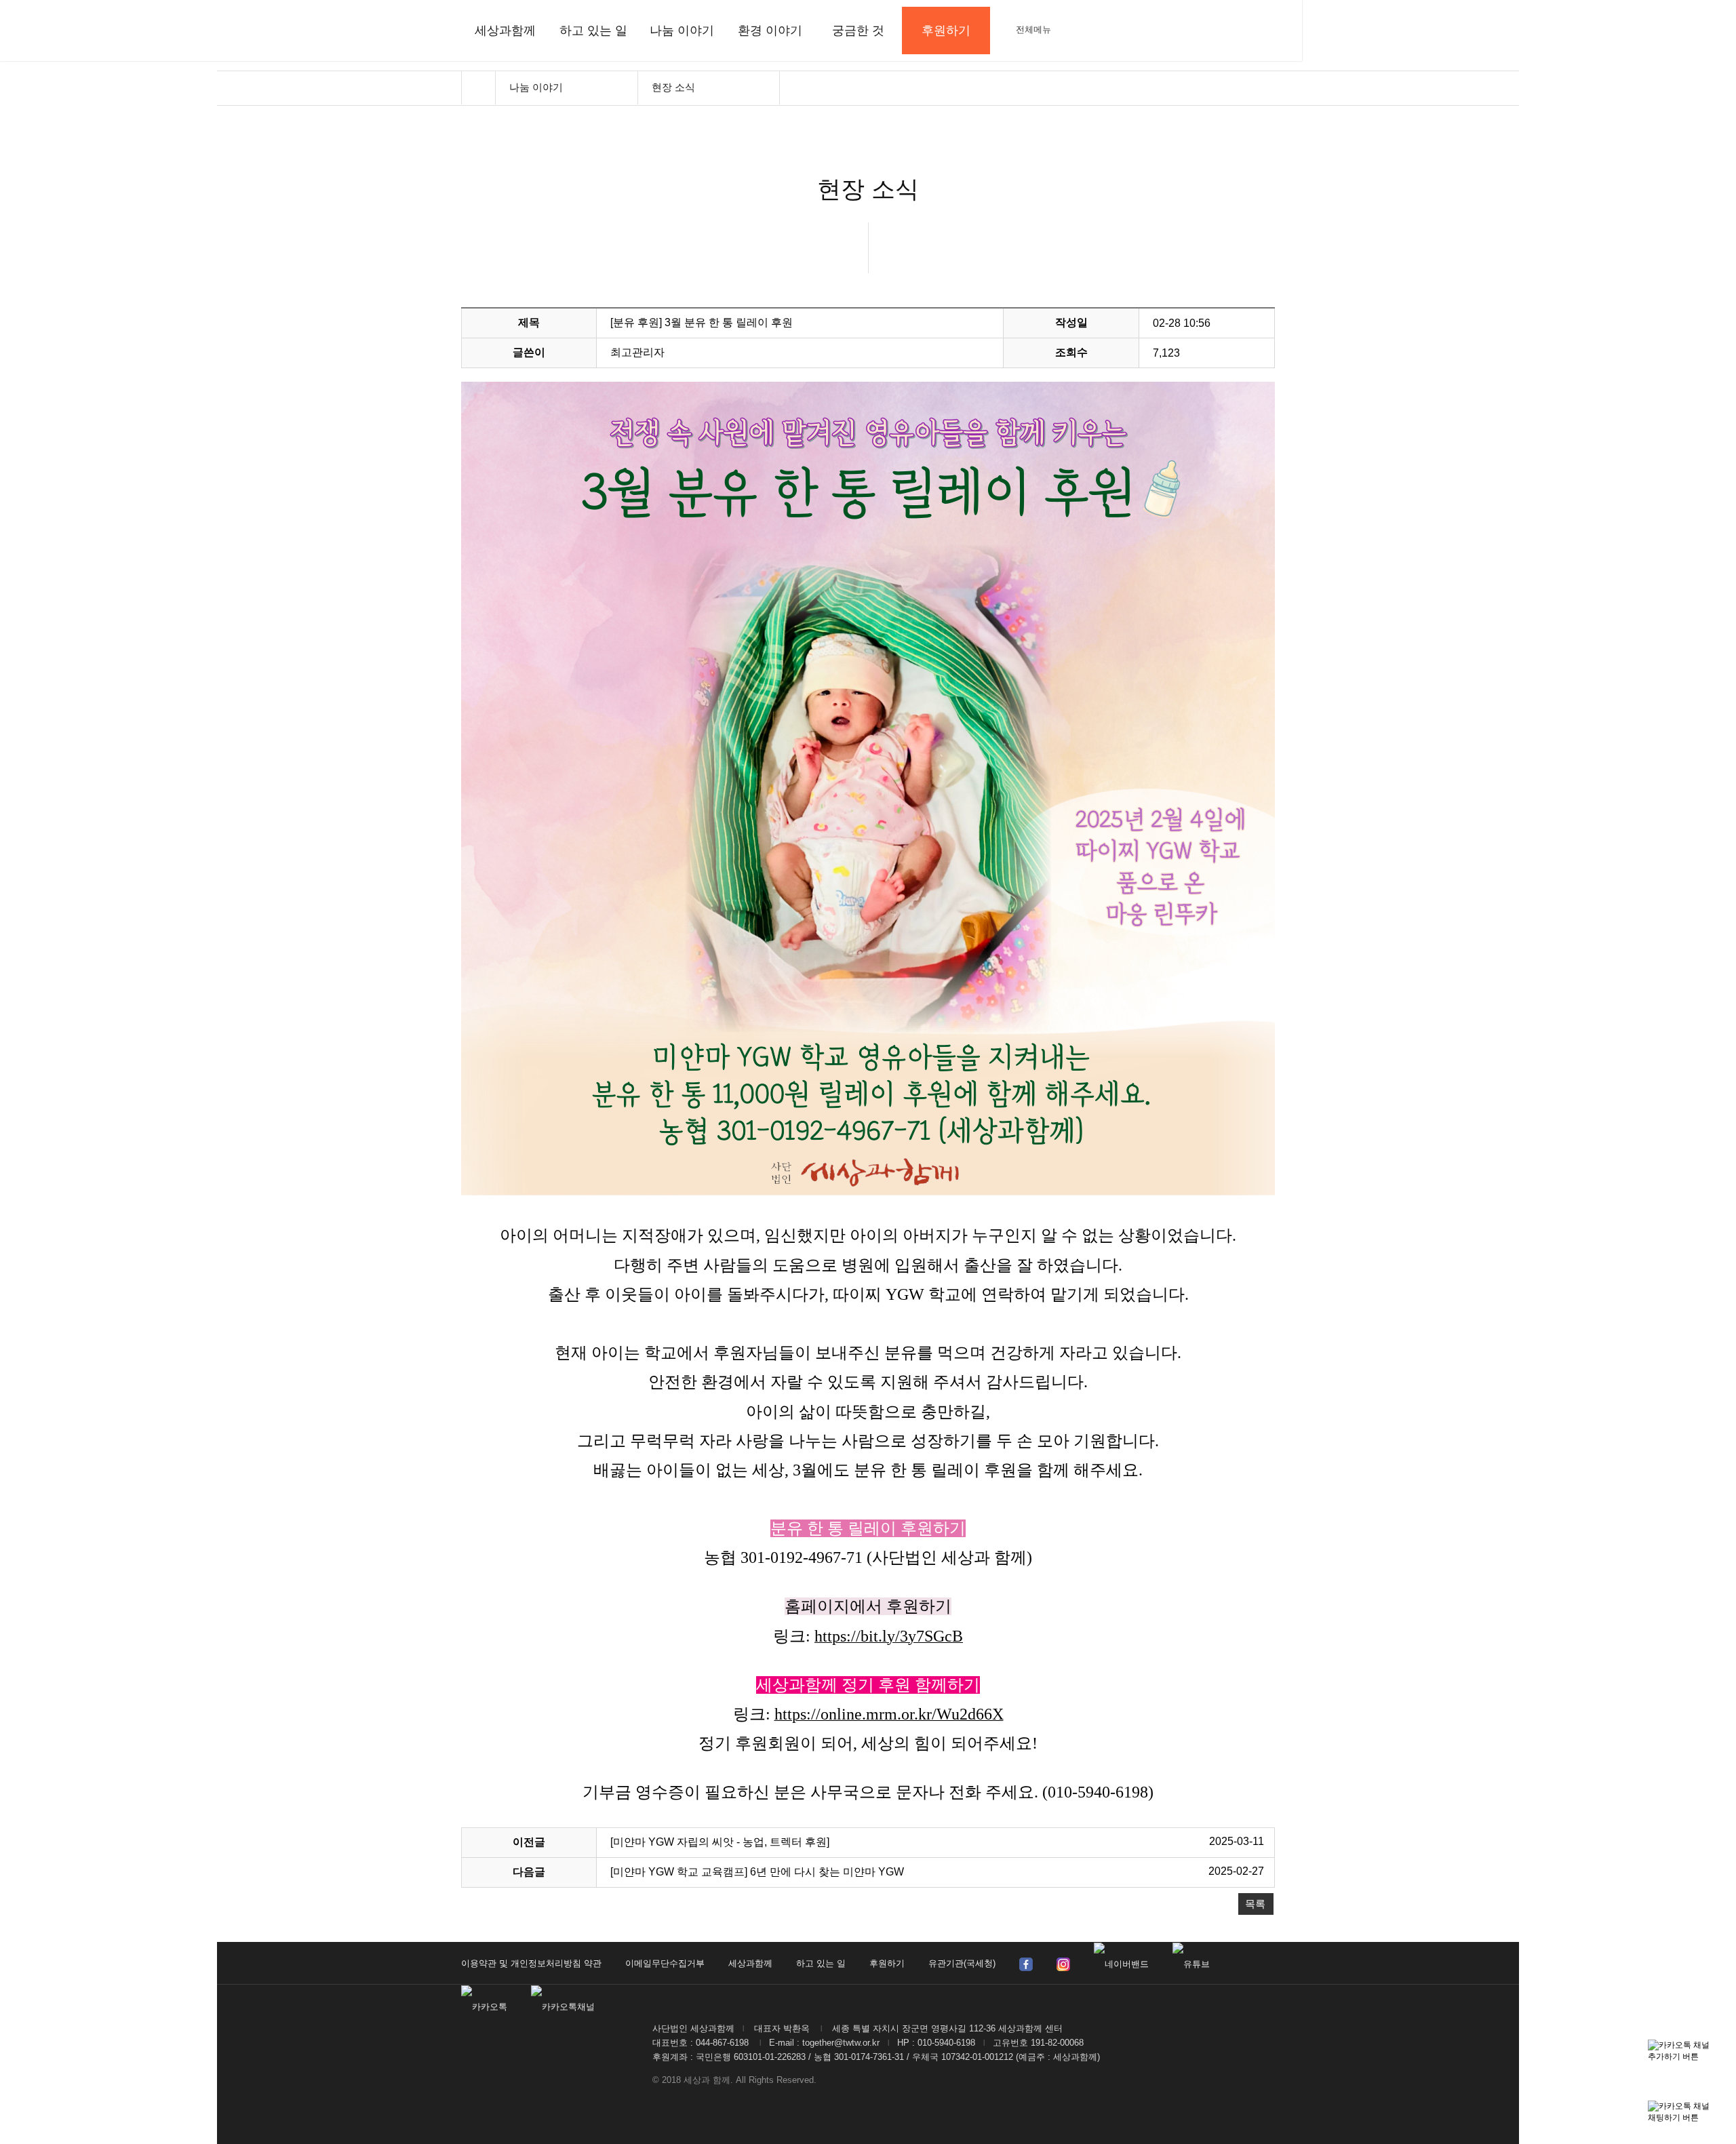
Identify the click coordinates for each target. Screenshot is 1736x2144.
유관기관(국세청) (962, 1963)
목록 (1255, 1904)
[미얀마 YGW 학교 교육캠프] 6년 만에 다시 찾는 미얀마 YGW (757, 1872)
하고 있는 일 (593, 31)
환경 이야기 (770, 31)
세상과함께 (505, 31)
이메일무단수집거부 (665, 1963)
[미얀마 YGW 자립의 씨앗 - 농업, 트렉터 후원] (720, 1842)
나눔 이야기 (682, 31)
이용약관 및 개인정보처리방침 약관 (531, 1963)
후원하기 (887, 1963)
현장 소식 (673, 87)
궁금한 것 (858, 31)
